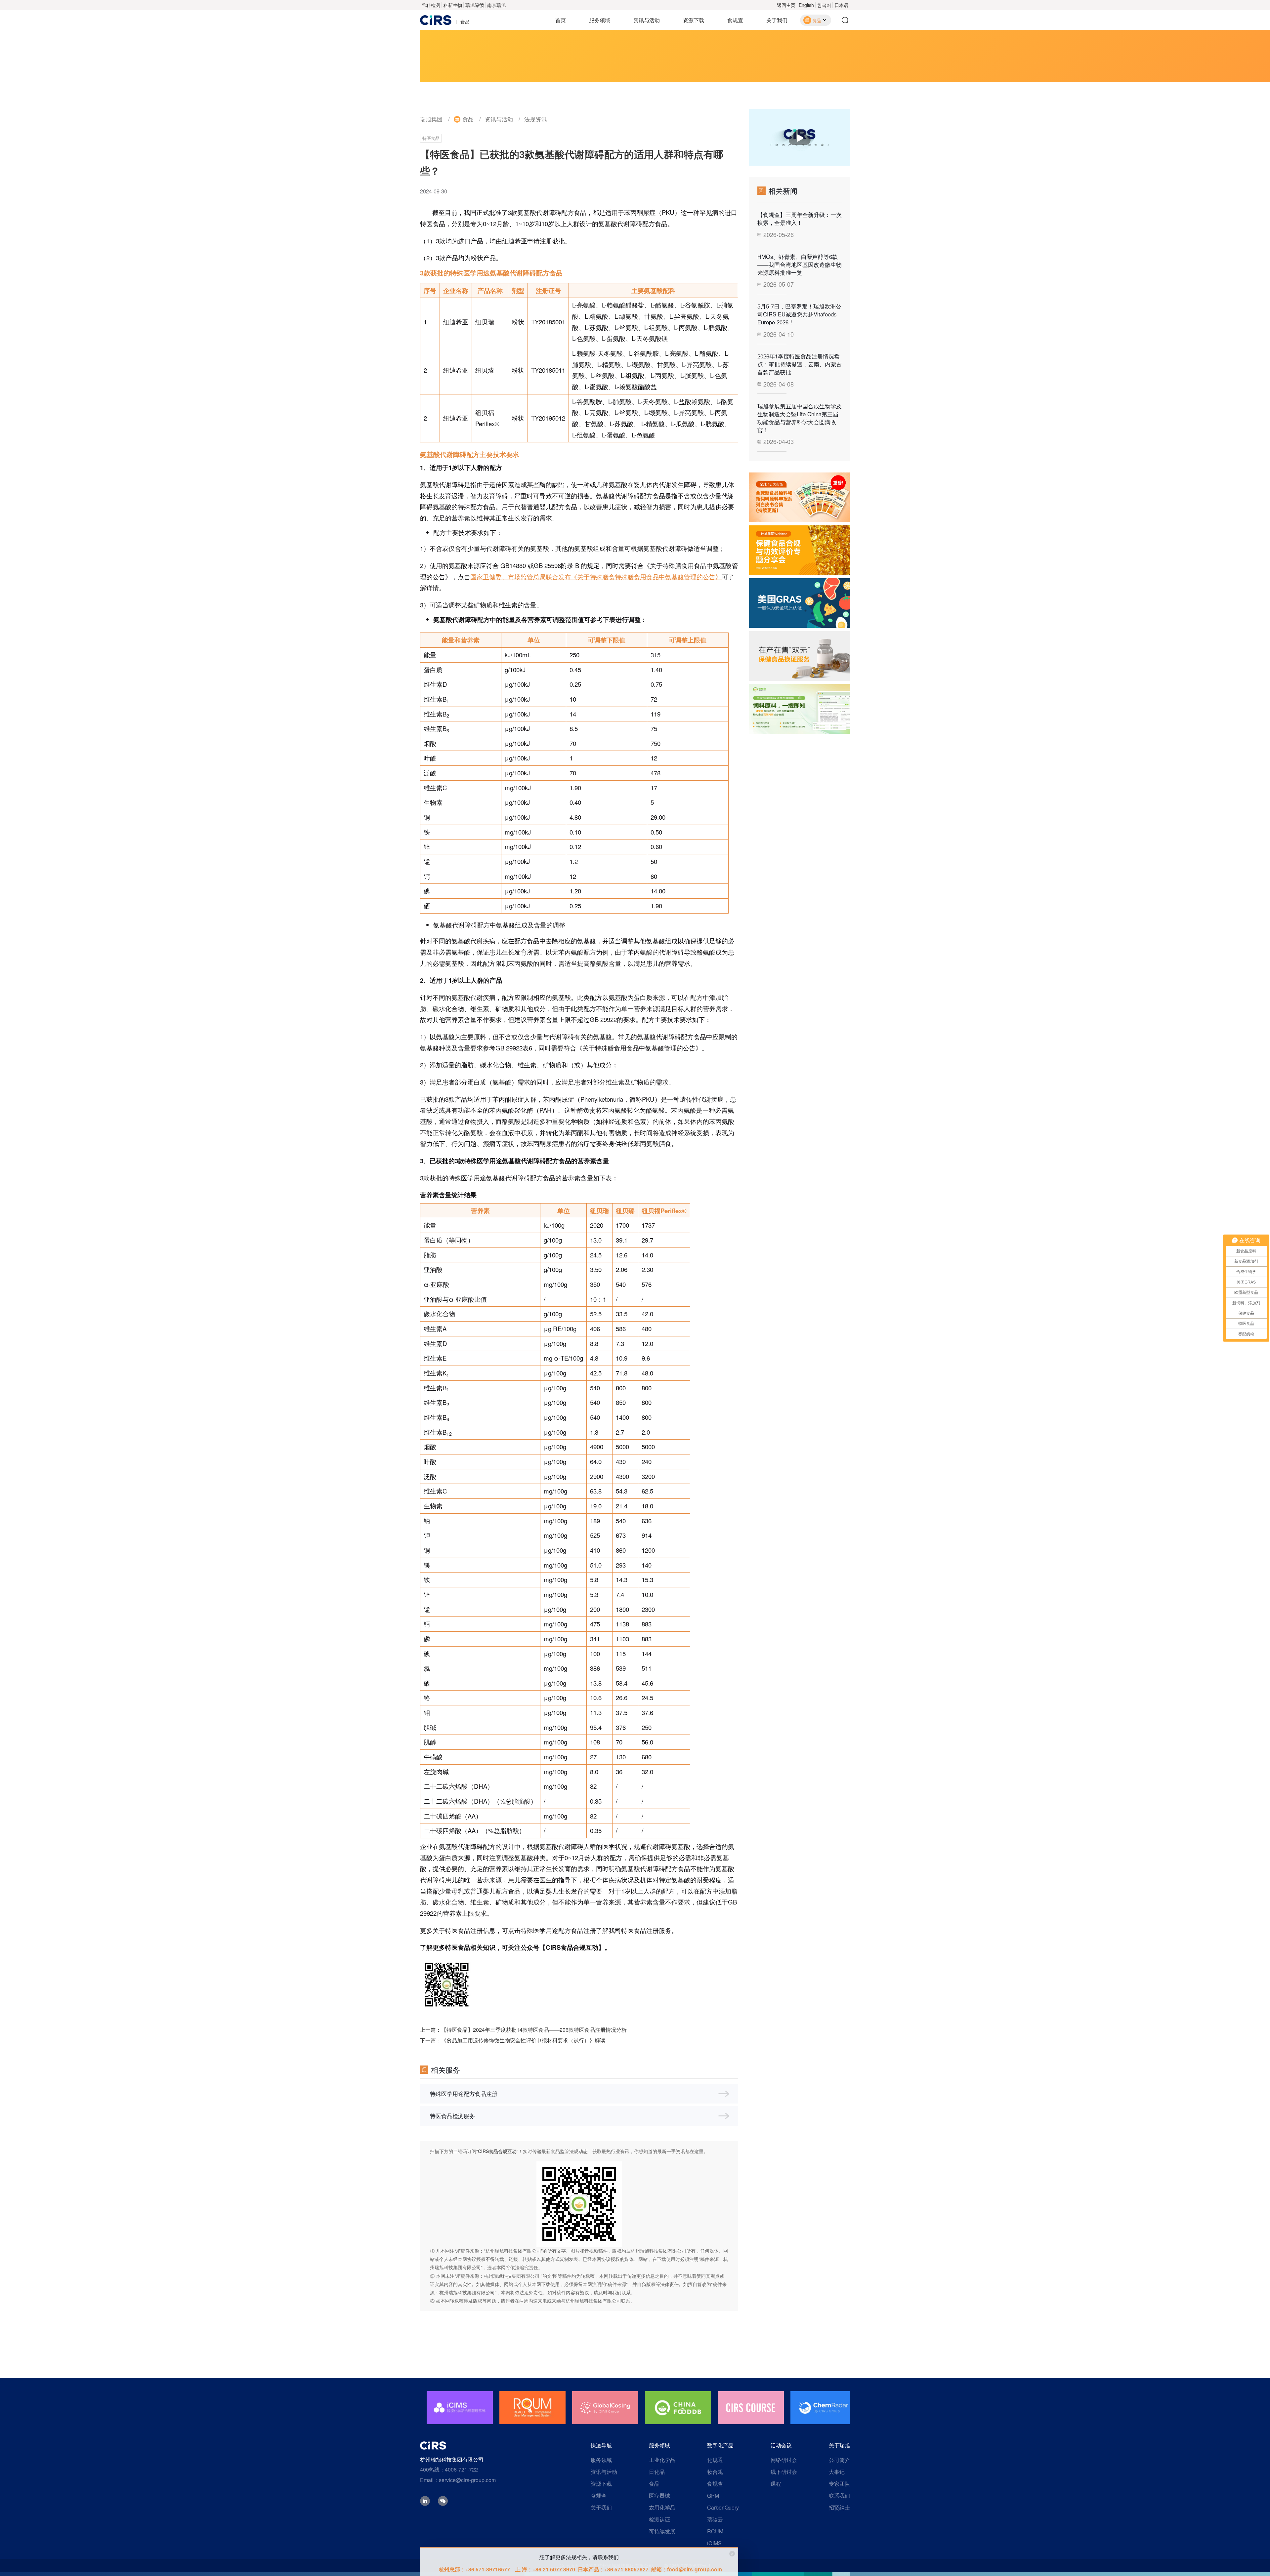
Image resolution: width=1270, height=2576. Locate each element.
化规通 (715, 2460)
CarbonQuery (723, 2507)
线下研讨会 (784, 2472)
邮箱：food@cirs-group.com (687, 2569)
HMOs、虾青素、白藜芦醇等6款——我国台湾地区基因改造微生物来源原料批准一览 (800, 265)
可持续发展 (662, 2531)
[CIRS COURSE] (678, 2408)
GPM (713, 2495)
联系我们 (839, 2495)
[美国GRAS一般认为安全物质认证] (800, 603)
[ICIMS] (824, 2408)
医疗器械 (659, 2495)
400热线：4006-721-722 (449, 2469)
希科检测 (431, 5)
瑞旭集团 (431, 119)
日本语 (841, 5)
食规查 (735, 20)
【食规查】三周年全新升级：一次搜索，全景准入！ (800, 219)
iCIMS (714, 2543)
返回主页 (786, 5)
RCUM (715, 2531)
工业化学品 (662, 2460)
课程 (776, 2484)
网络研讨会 (784, 2460)
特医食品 (431, 138)
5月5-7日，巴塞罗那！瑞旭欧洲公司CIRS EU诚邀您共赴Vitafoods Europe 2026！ (799, 314)
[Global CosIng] (532, 2408)
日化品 (657, 2472)
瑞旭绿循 (475, 5)
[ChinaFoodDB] (605, 2408)
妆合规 (715, 2472)
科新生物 (453, 5)
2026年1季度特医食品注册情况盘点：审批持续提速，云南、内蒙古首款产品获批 (800, 364)
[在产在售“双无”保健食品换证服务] (800, 656)
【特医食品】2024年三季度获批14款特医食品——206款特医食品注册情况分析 (534, 2030)
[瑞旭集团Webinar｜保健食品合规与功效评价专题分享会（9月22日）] (800, 550)
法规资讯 (535, 119)
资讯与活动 (647, 20)
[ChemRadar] (751, 2408)
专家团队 (839, 2484)
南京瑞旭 (496, 5)
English (806, 5)
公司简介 (839, 2460)
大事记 (837, 2472)
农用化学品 (662, 2507)
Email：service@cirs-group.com (458, 2480)
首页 (561, 20)
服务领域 (600, 20)
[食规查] (800, 709)
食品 (468, 119)
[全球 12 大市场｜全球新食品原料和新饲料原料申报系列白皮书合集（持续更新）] (800, 497)
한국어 (824, 5)
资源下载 (694, 20)
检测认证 (659, 2519)
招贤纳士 (839, 2507)
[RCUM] (460, 2408)
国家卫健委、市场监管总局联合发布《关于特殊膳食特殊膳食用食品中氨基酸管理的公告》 (596, 577)
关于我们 (777, 20)
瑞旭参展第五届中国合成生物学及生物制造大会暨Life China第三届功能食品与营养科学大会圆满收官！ (800, 418)
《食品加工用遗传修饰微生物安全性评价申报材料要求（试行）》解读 (523, 2040)
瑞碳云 (715, 2519)
